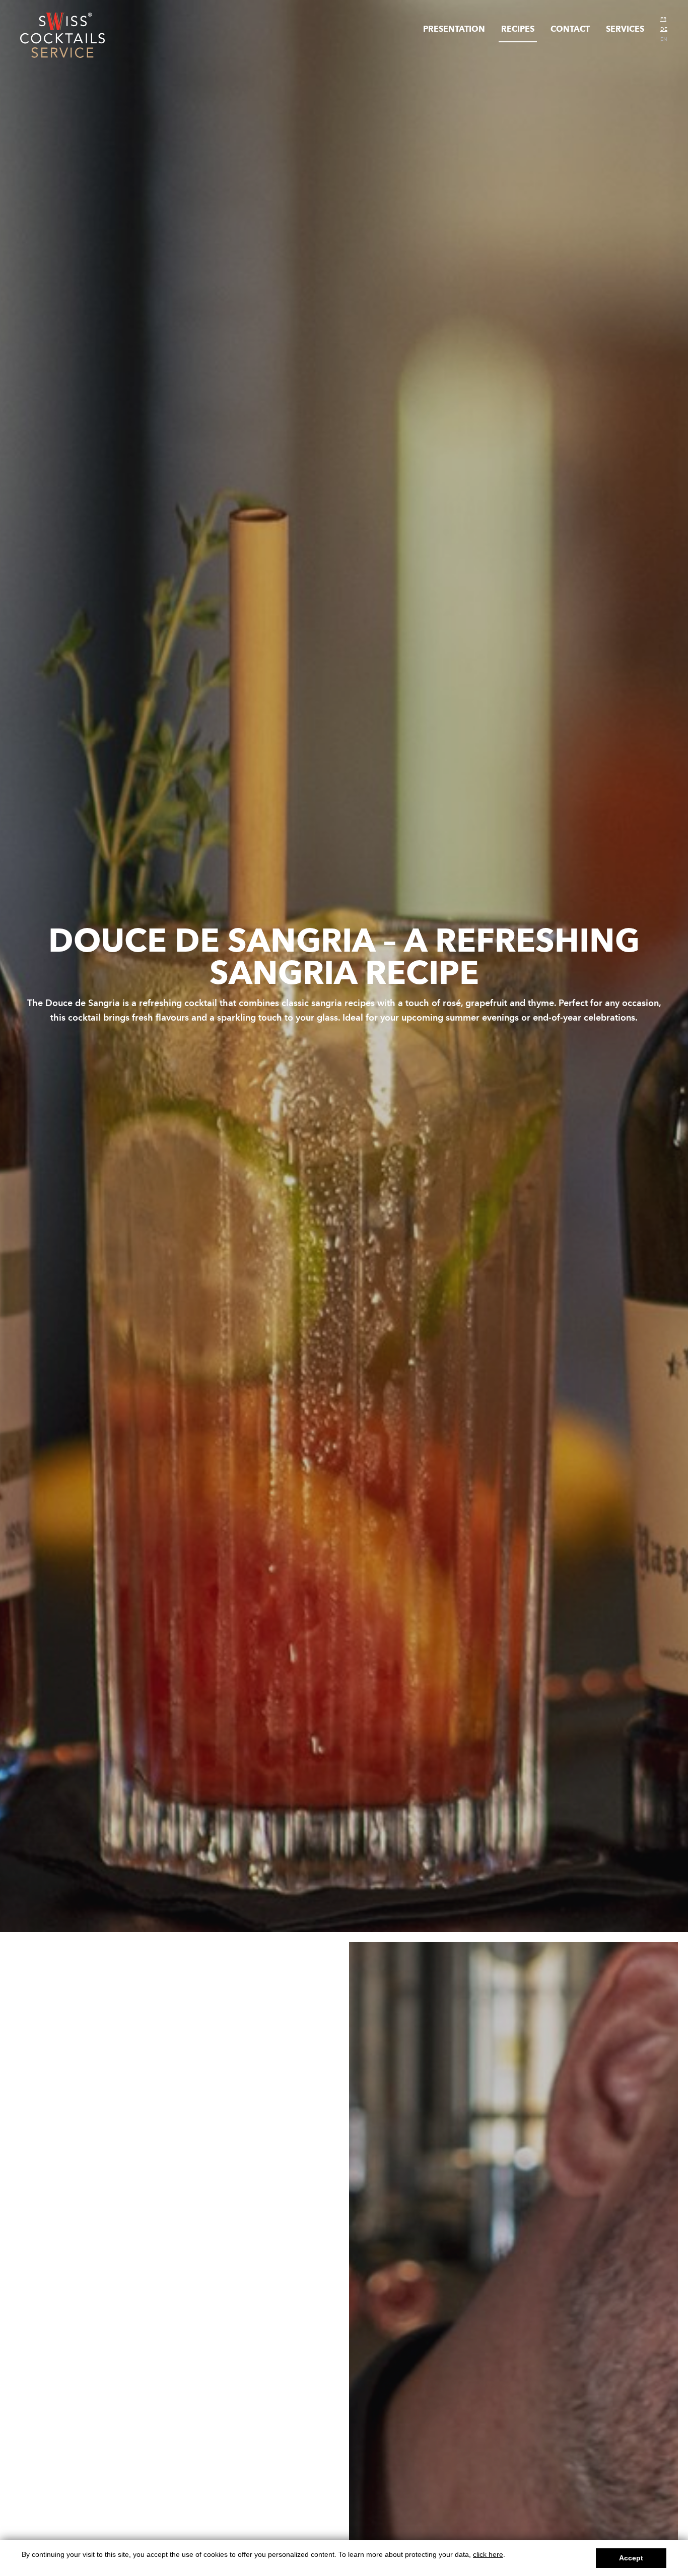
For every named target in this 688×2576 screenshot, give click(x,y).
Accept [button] (631, 2558)
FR (663, 19)
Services (625, 29)
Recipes (518, 29)
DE (664, 29)
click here (488, 2554)
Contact (570, 29)
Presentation (454, 29)
